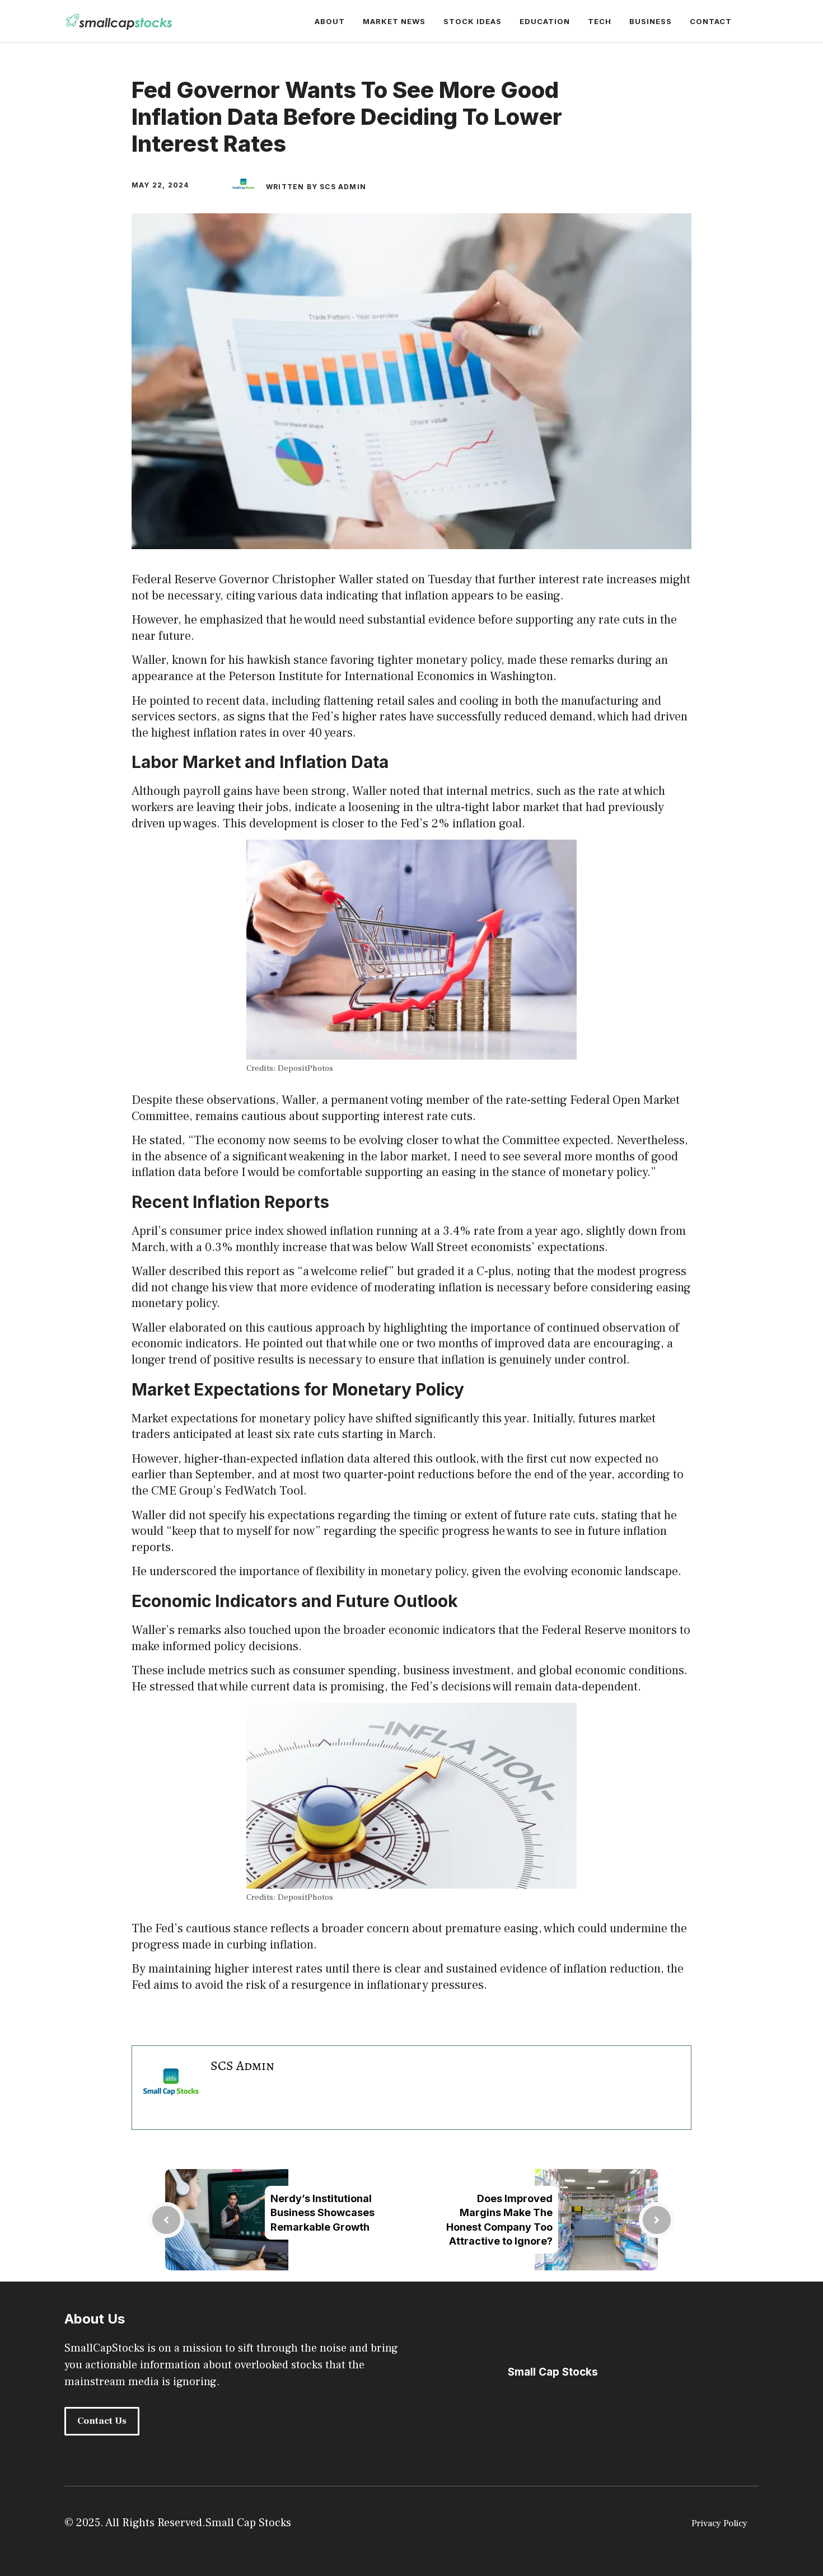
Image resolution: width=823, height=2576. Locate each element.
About (330, 21)
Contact (711, 21)
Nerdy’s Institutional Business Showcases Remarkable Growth (322, 2212)
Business (651, 21)
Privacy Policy (719, 2523)
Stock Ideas (473, 21)
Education (545, 21)
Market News (394, 21)
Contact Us (102, 2421)
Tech (600, 21)
